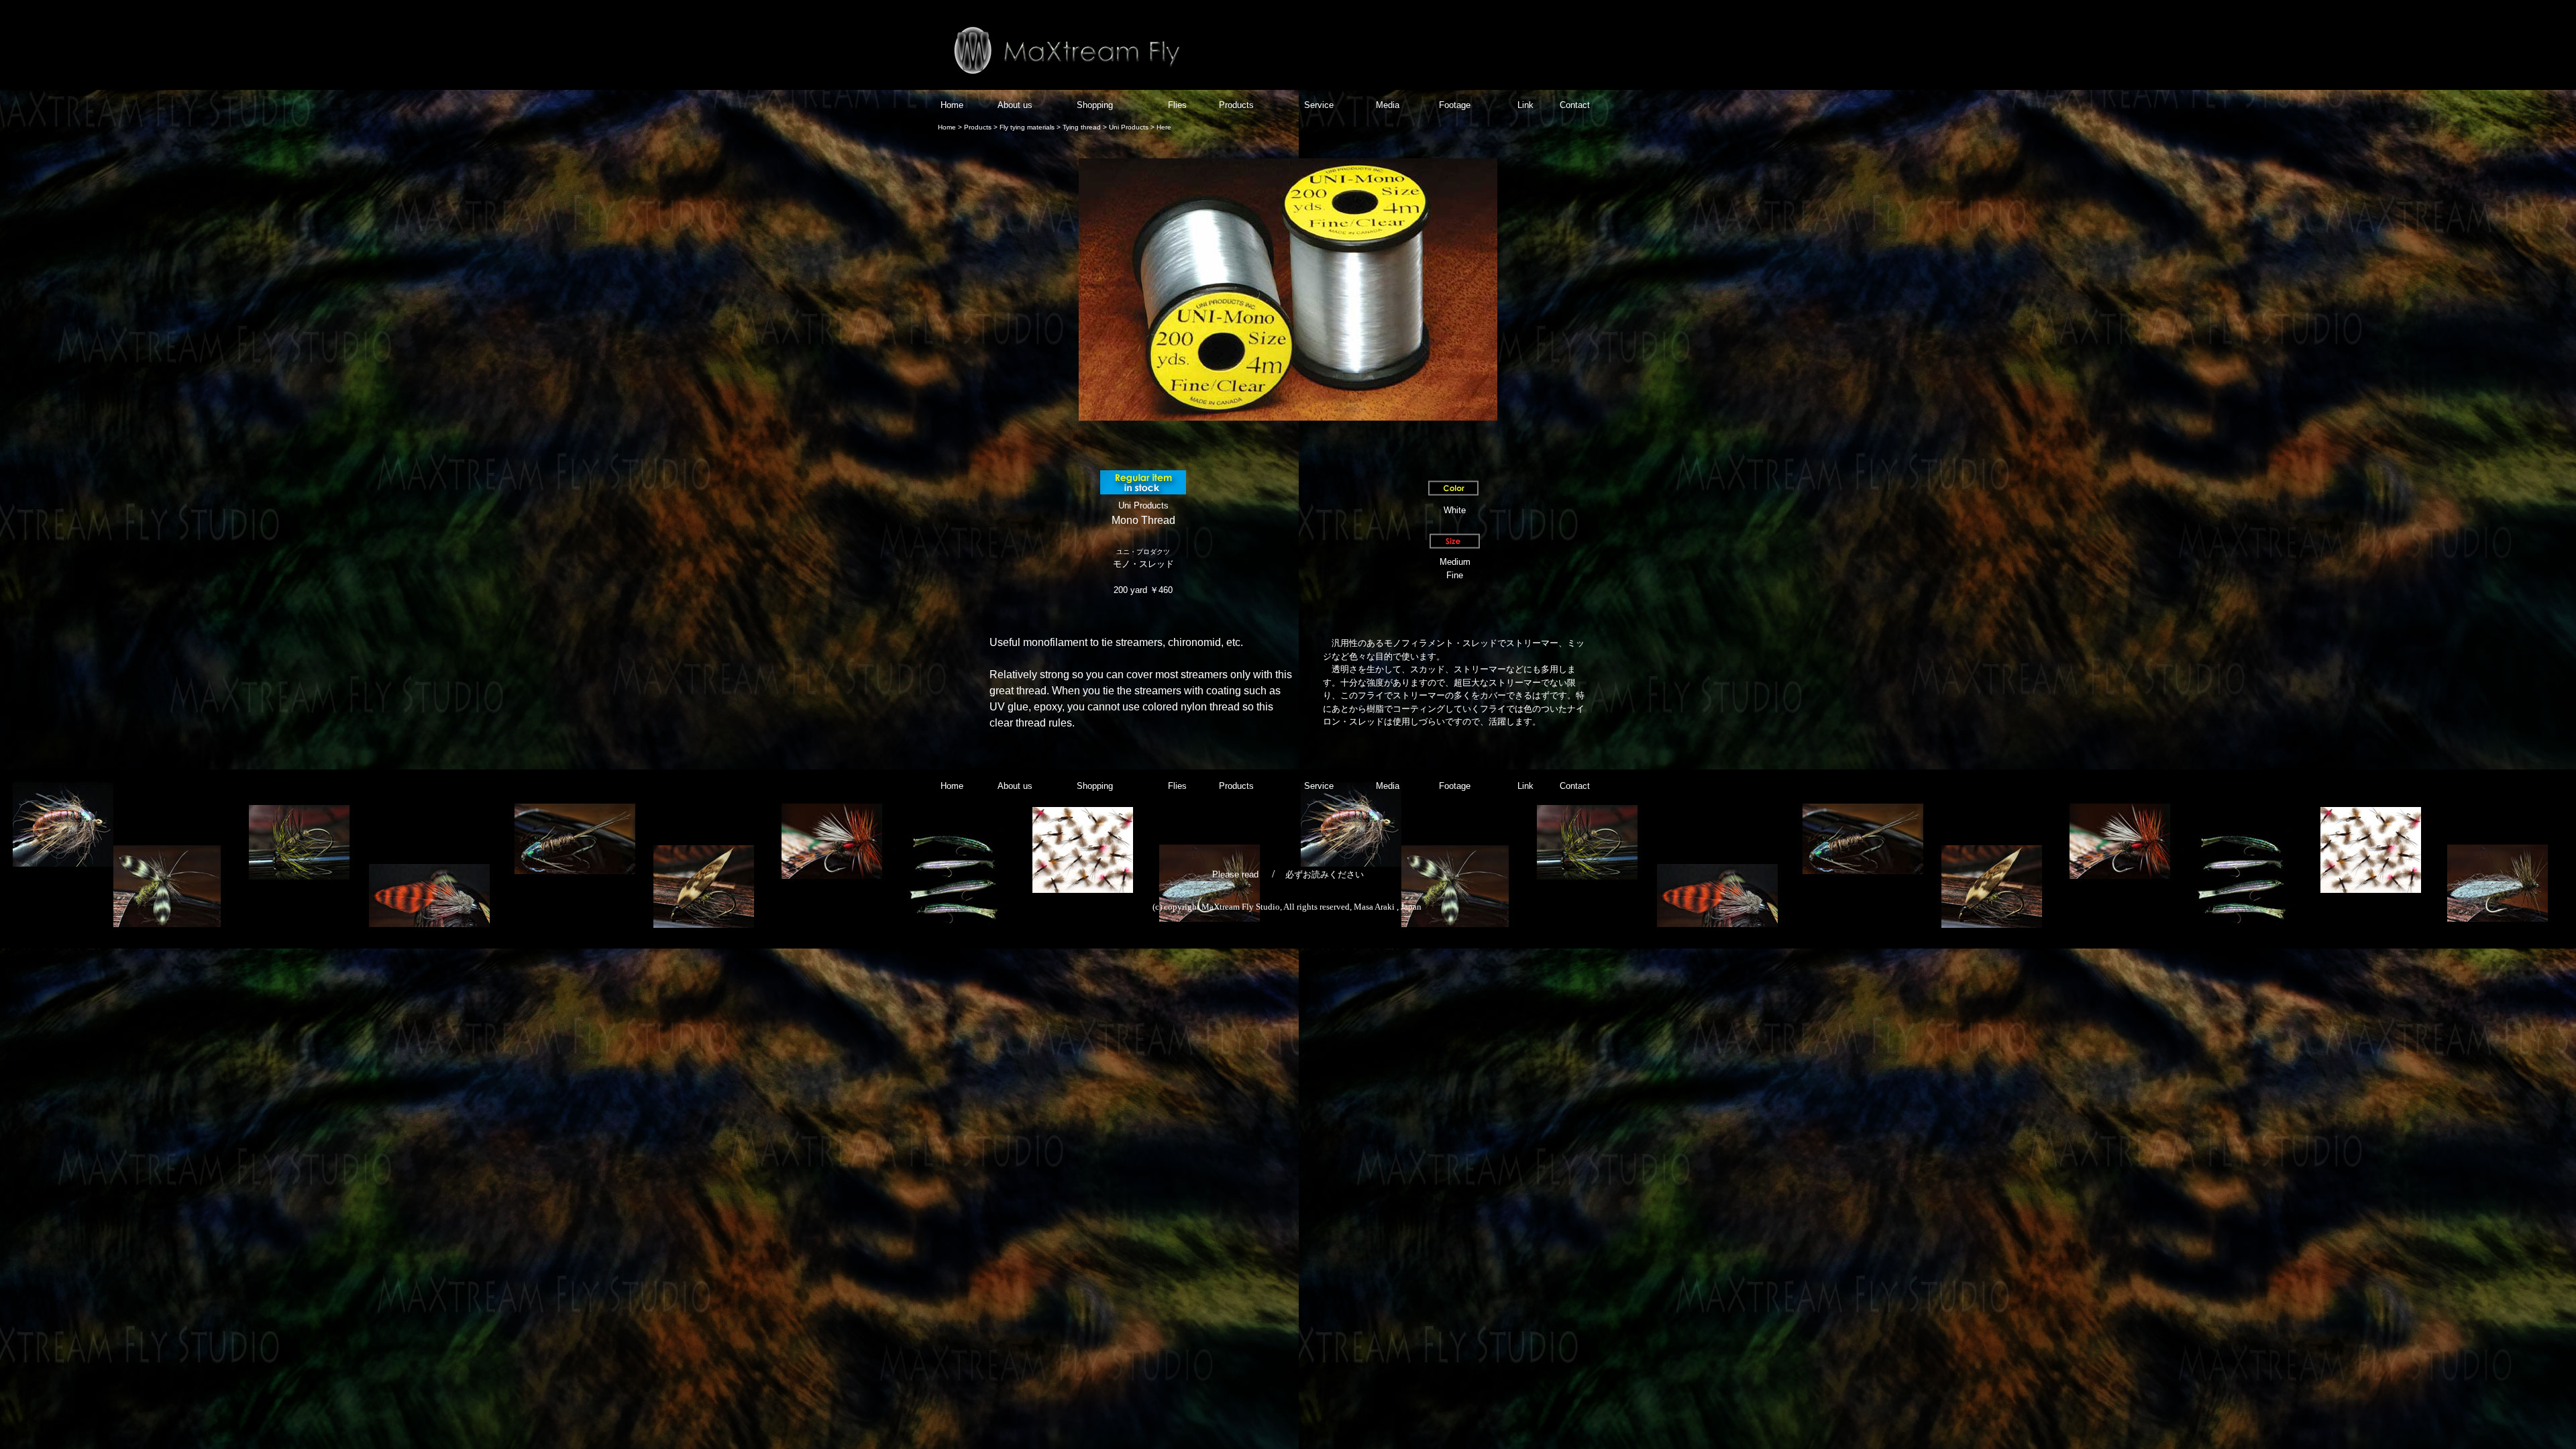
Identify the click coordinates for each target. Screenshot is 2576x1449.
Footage (1453, 105)
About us (1015, 105)
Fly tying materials (1027, 127)
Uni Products (1129, 127)
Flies (1177, 105)
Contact (1575, 105)
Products (1236, 105)
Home (952, 105)
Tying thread (1081, 127)
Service (1318, 105)
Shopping (1096, 105)
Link (1525, 105)
